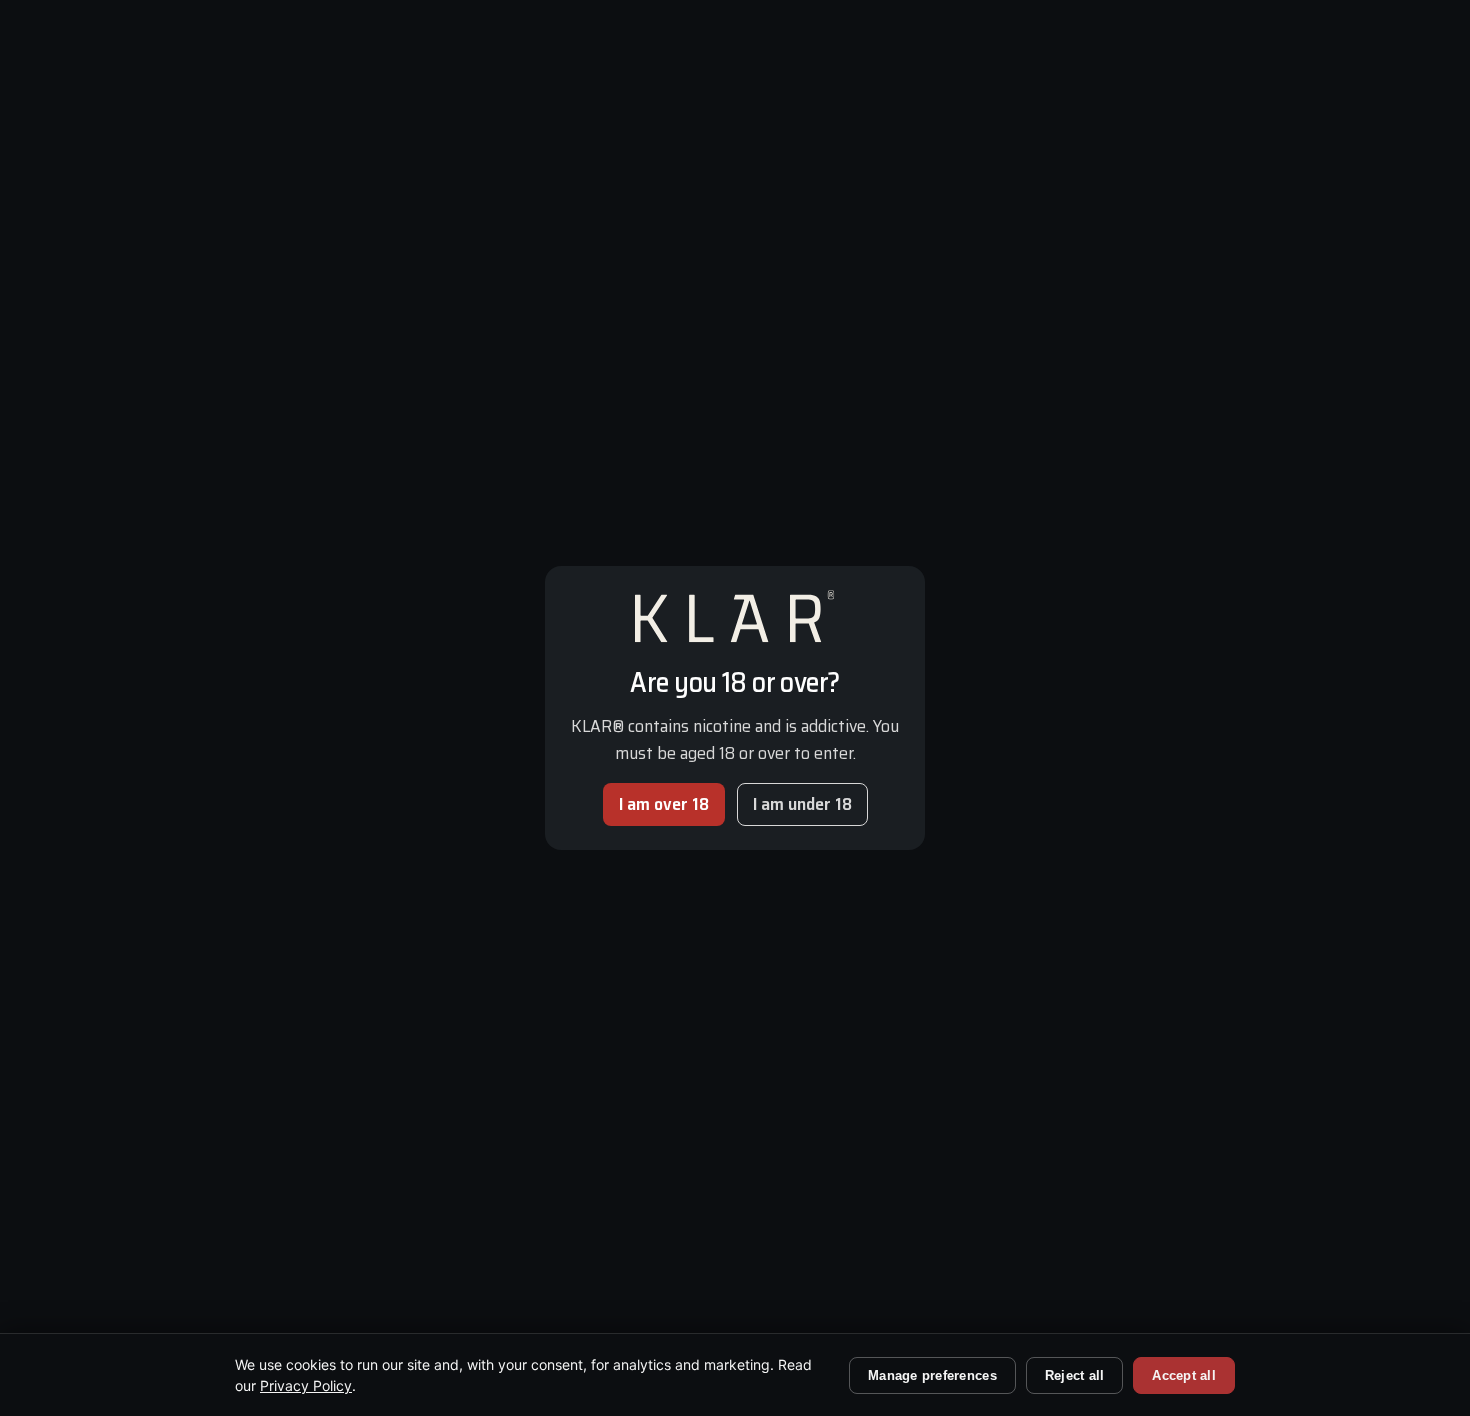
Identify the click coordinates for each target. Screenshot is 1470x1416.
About (1193, 81)
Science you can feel (983, 81)
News (662, 979)
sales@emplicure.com (1127, 572)
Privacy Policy (306, 1385)
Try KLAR (1288, 81)
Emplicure (300, 1264)
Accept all (1184, 1375)
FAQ (655, 946)
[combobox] (1105, 1182)
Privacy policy (428, 1264)
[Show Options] (1284, 1182)
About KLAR (686, 913)
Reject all (1075, 1375)
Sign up (955, 1243)
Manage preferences (932, 1375)
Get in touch (685, 1012)
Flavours (1102, 81)
